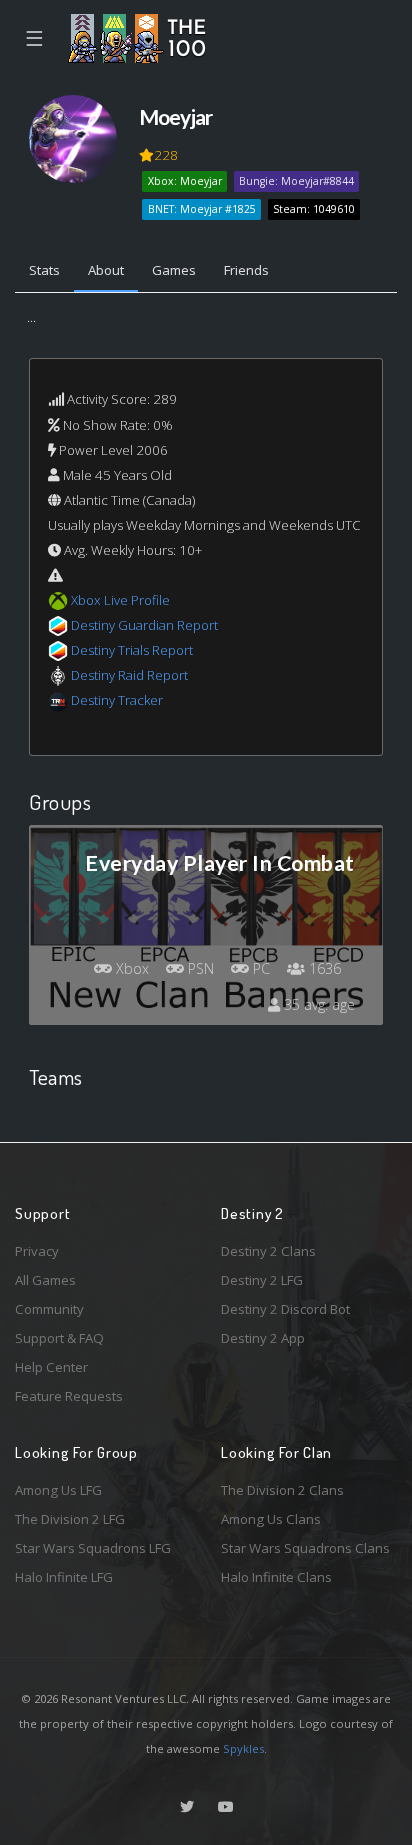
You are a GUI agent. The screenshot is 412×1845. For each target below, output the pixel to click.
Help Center (51, 1367)
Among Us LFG (58, 1490)
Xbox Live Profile (120, 600)
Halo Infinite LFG (64, 1577)
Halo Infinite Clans (276, 1577)
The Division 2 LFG (70, 1519)
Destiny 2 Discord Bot (285, 1309)
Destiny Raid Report (129, 675)
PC (259, 968)
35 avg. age (317, 1004)
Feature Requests (69, 1396)
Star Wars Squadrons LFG (93, 1548)
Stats (44, 270)
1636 (323, 968)
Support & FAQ (59, 1338)
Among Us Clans (271, 1519)
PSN (199, 968)
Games (174, 270)
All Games (45, 1280)
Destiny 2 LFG (262, 1280)
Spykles (243, 1748)
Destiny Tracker (117, 700)
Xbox (130, 968)
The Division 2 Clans (282, 1490)
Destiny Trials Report (132, 650)
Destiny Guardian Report (144, 625)
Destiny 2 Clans (268, 1251)
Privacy (37, 1251)
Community (49, 1309)
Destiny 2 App (263, 1338)
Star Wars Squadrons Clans (305, 1548)
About (106, 270)
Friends (246, 270)
